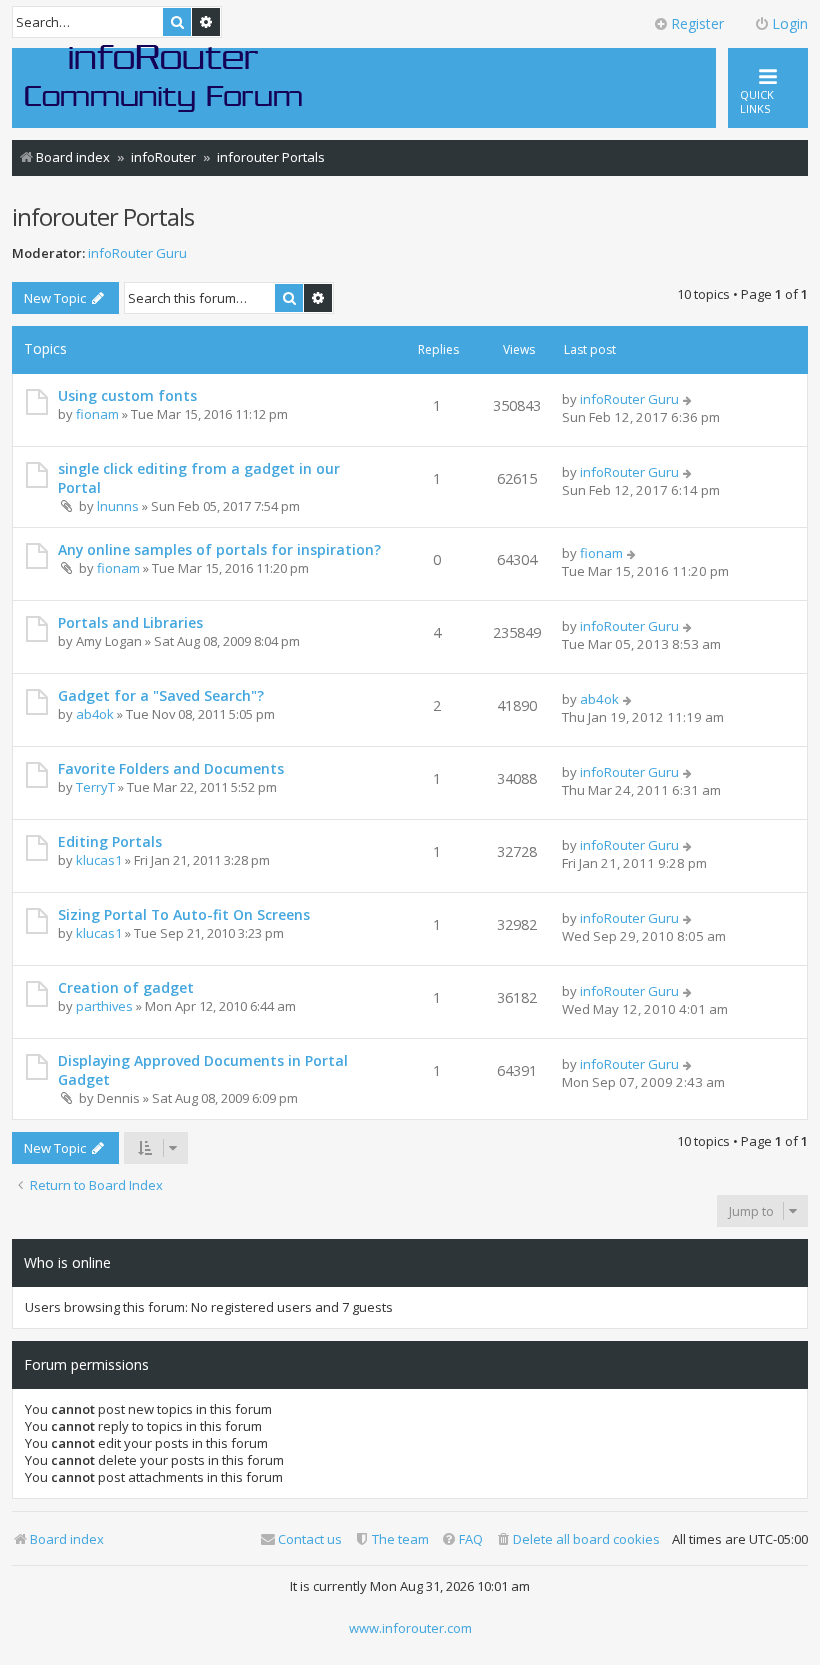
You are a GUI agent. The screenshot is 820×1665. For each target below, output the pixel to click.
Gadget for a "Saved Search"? (161, 695)
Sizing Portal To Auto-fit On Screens (184, 914)
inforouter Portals (103, 216)
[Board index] (164, 77)
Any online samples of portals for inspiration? (219, 549)
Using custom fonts (127, 395)
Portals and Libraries (130, 622)
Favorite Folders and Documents (171, 768)
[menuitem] (577, 1539)
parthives (104, 1006)
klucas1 (99, 860)
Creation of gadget (126, 987)
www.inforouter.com (410, 1628)
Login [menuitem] (790, 23)
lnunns (118, 506)
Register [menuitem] (697, 23)
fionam (97, 414)
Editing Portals (110, 841)
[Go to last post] (688, 399)
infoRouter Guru (137, 253)
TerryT (95, 787)
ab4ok (95, 714)
